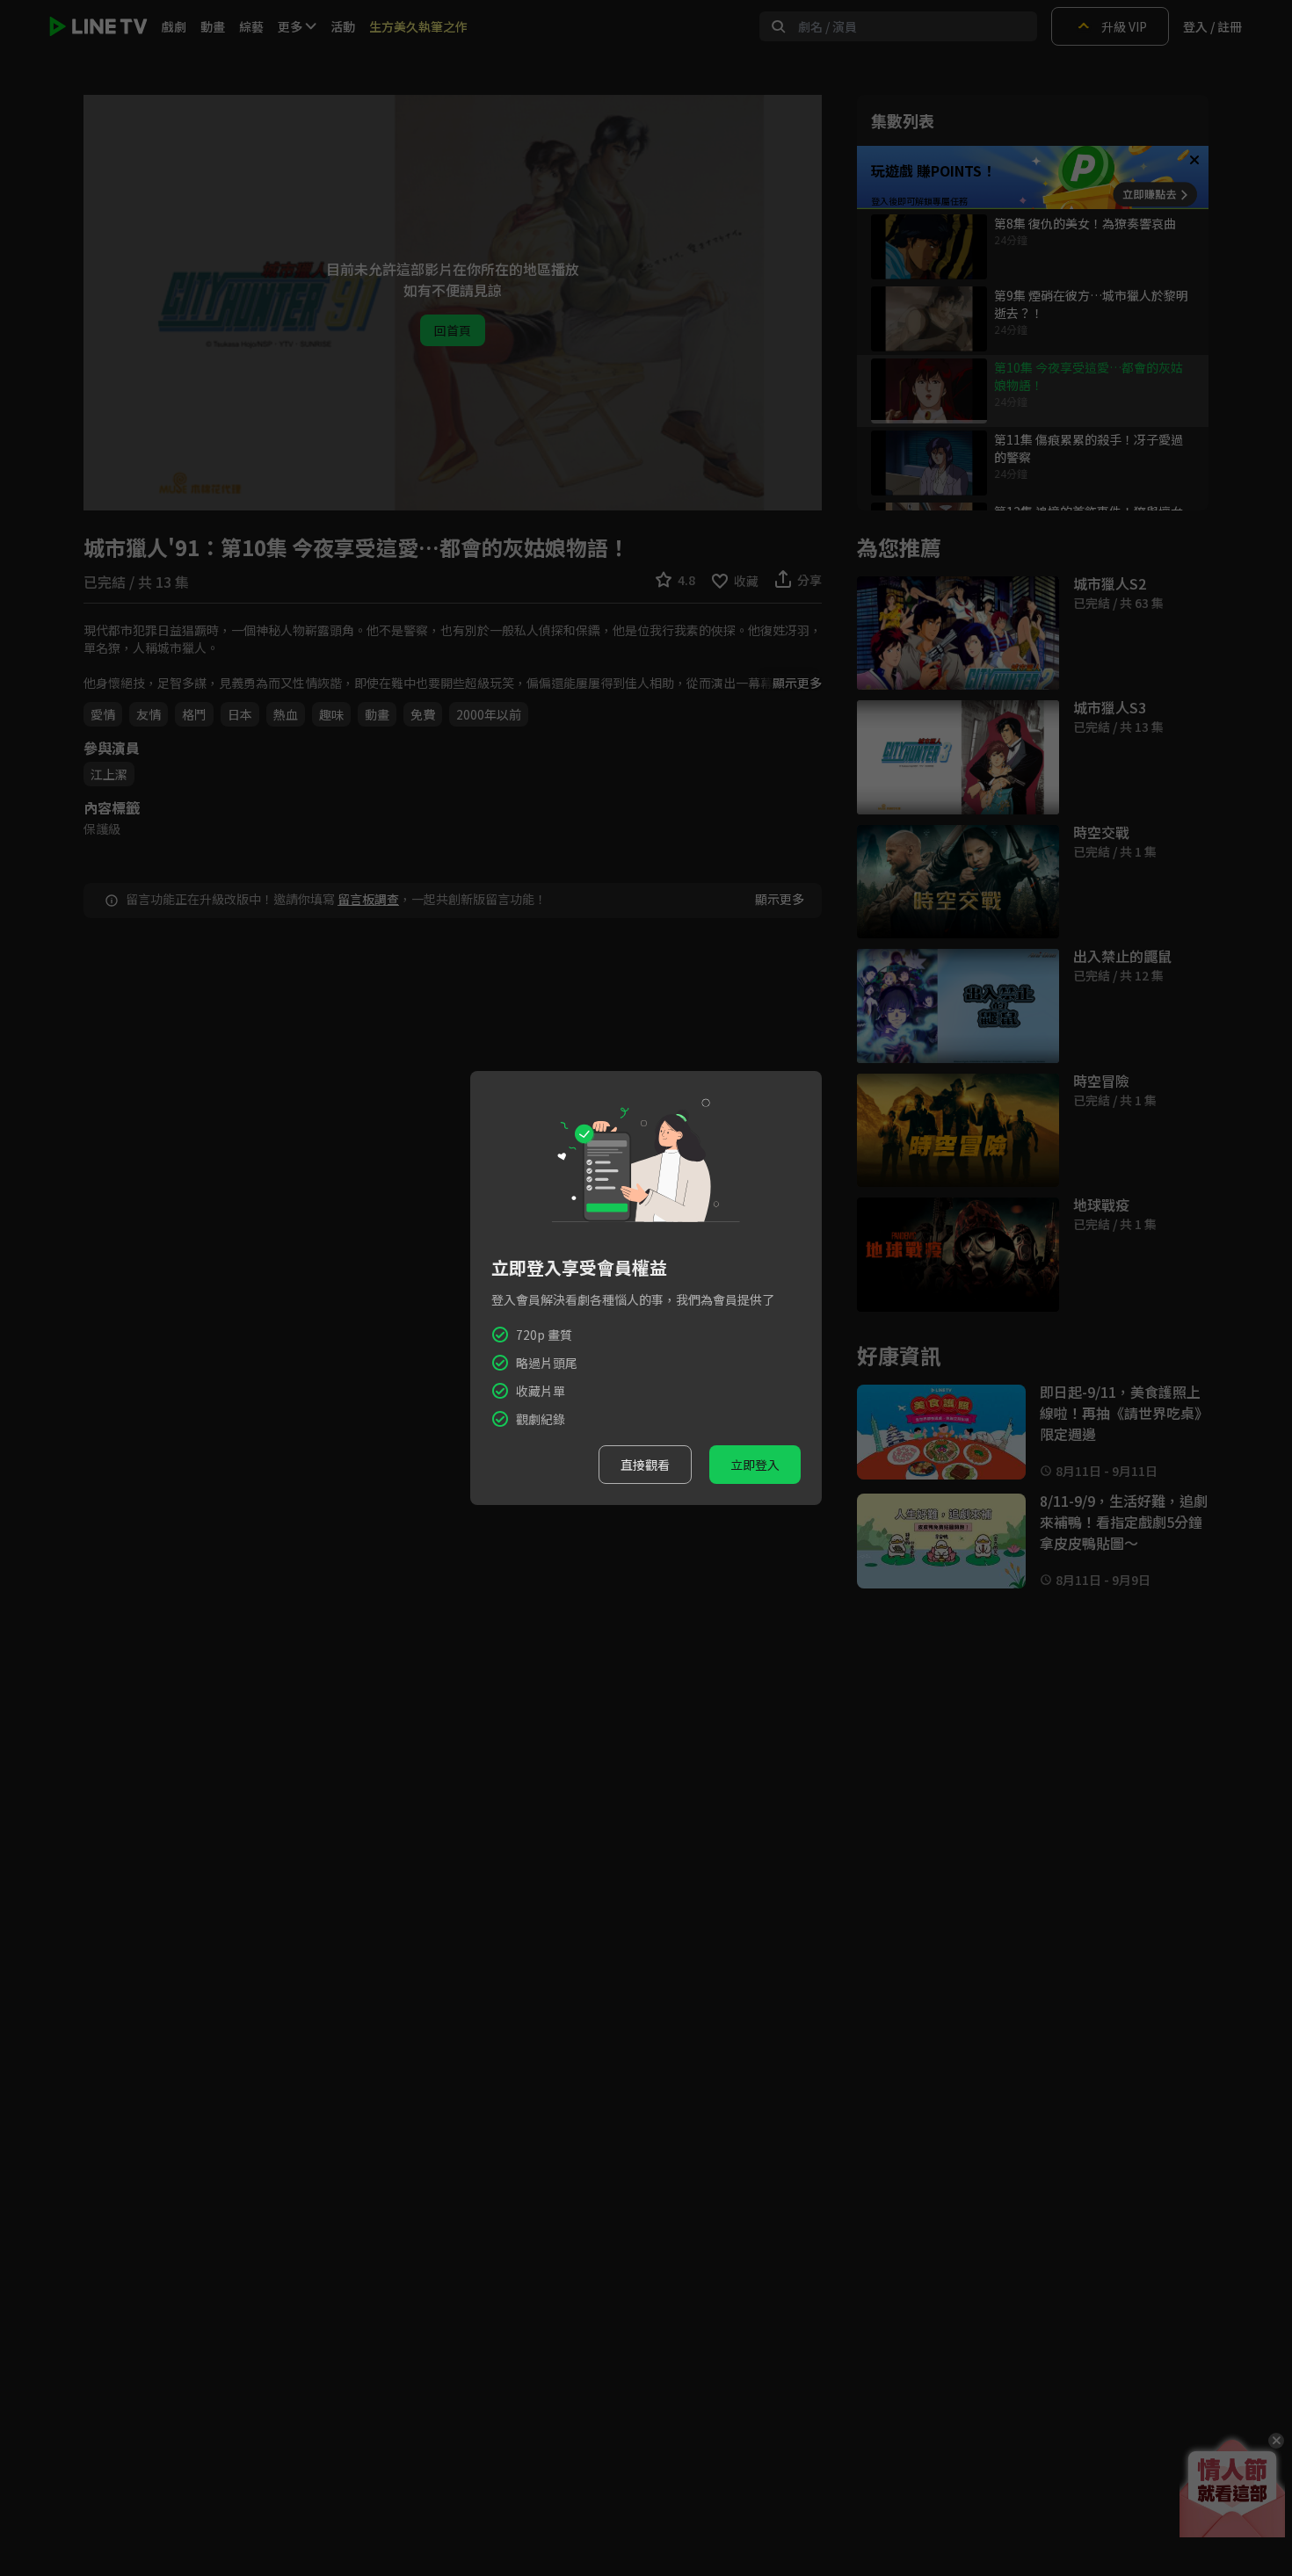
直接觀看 (645, 1465)
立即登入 (755, 1465)
